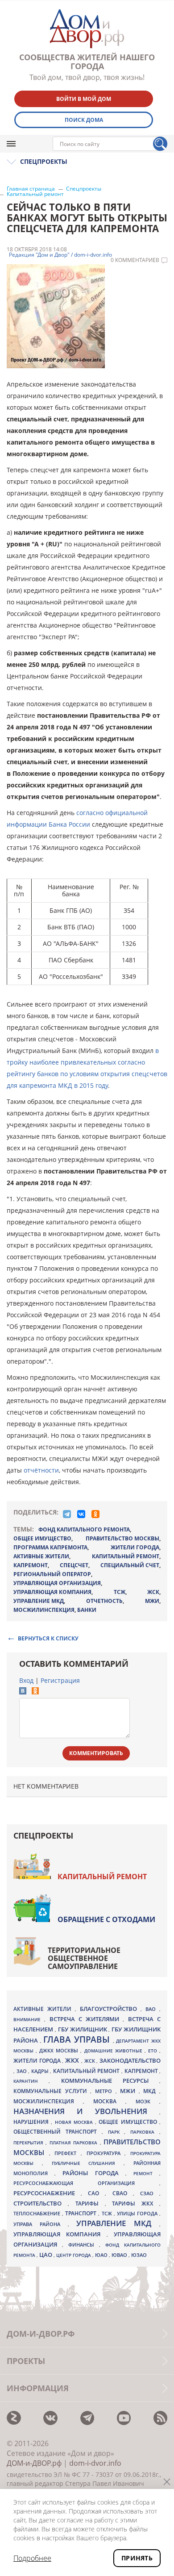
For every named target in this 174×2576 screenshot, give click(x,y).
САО (96, 2193)
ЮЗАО (139, 2255)
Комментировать (96, 1753)
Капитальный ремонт (35, 194)
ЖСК (153, 1592)
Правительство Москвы (122, 1538)
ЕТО (154, 2051)
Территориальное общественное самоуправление (84, 1958)
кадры (41, 2071)
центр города (74, 2255)
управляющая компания (52, 1592)
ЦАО (46, 2255)
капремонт (31, 1565)
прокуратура (106, 2153)
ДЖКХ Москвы (60, 2050)
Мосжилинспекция (44, 1610)
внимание (29, 2019)
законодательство (130, 2060)
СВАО (123, 2193)
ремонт (146, 2173)
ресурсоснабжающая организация (86, 2183)
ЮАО (102, 2255)
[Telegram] (67, 1514)
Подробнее (32, 2558)
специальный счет (130, 1565)
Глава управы (78, 2039)
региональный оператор (52, 1574)
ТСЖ (120, 1592)
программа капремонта (50, 1547)
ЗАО (23, 2071)
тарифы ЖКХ (136, 2204)
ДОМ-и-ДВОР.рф (34, 2463)
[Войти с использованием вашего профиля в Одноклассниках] (35, 1692)
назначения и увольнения (86, 2111)
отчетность (104, 1601)
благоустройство (110, 2009)
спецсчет (74, 1565)
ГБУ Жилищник (83, 2029)
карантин (31, 2081)
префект (68, 2153)
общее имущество (42, 1538)
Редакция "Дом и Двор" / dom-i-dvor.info (60, 255)
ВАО (152, 2009)
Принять (137, 2558)
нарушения (32, 2122)
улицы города (138, 2213)
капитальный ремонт (126, 1556)
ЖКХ (73, 2060)
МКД (151, 2091)
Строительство (41, 2203)
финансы (84, 2245)
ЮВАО (120, 2255)
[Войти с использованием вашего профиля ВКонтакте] (23, 1692)
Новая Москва (75, 2122)
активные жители (41, 1556)
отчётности (41, 1470)
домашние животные (114, 2051)
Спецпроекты (84, 189)
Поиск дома (84, 120)
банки (87, 1610)
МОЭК (147, 2101)
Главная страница (31, 189)
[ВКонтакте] (81, 1514)
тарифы (90, 2204)
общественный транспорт (58, 2132)
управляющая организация (57, 1583)
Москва (109, 2101)
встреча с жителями (86, 2019)
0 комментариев (135, 260)
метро (105, 2091)
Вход (26, 1680)
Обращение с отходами (106, 1919)
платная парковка (75, 2143)
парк (116, 2132)
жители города (135, 1547)
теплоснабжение (38, 2214)
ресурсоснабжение (47, 2193)
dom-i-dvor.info (95, 2463)
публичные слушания (88, 2163)
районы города (94, 2173)
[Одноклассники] (95, 1514)
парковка (145, 2132)
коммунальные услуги (52, 2091)
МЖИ (152, 1601)
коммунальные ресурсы (110, 2081)
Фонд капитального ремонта (84, 1529)
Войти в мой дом (84, 99)
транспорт (82, 2213)
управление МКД (39, 1601)
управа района (41, 2224)
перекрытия (29, 2143)
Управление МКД (118, 2223)
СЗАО (150, 2193)
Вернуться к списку (48, 1638)
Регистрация (60, 1680)
